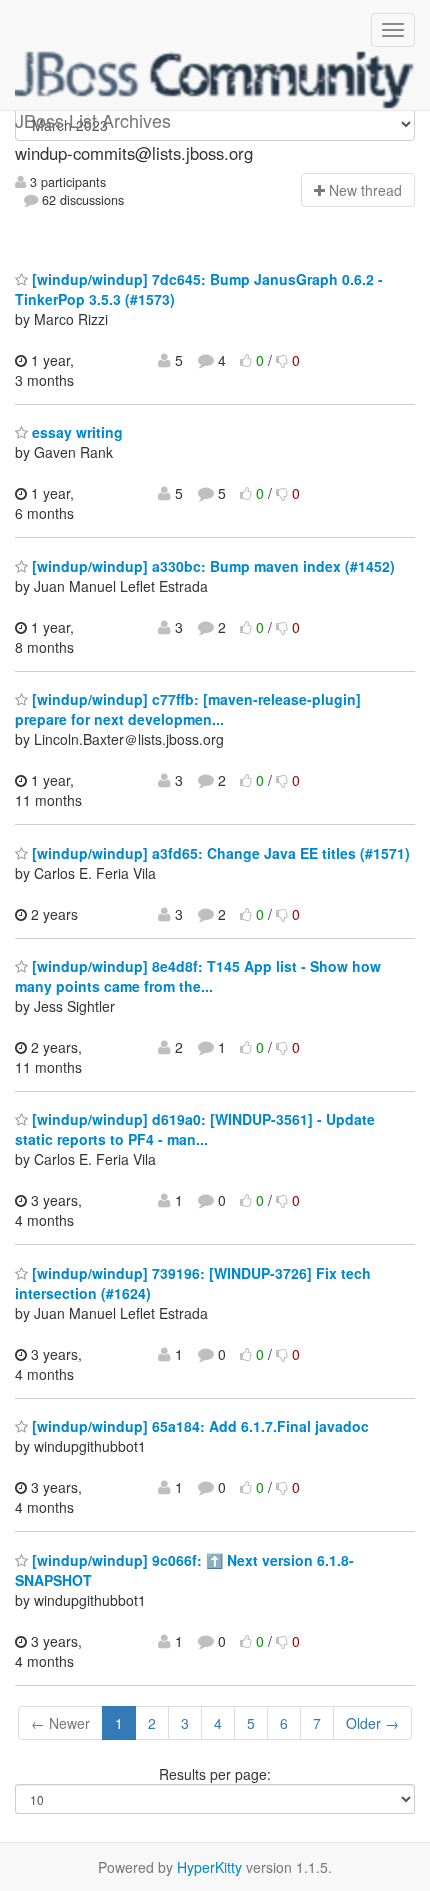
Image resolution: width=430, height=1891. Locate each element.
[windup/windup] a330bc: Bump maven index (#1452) (211, 566)
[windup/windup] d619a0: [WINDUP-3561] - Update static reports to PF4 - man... (195, 1129)
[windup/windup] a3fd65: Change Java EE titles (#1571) (219, 853)
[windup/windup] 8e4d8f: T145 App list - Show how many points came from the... (198, 976)
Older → (372, 1723)
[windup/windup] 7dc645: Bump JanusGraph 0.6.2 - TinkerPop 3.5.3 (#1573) (199, 289)
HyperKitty (209, 1867)
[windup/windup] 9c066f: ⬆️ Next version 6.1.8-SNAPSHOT (184, 1570)
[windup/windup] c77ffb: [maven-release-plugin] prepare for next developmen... (188, 709)
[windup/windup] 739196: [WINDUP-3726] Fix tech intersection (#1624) (193, 1283)
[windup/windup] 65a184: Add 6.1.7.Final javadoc (198, 1426)
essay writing (75, 432)
